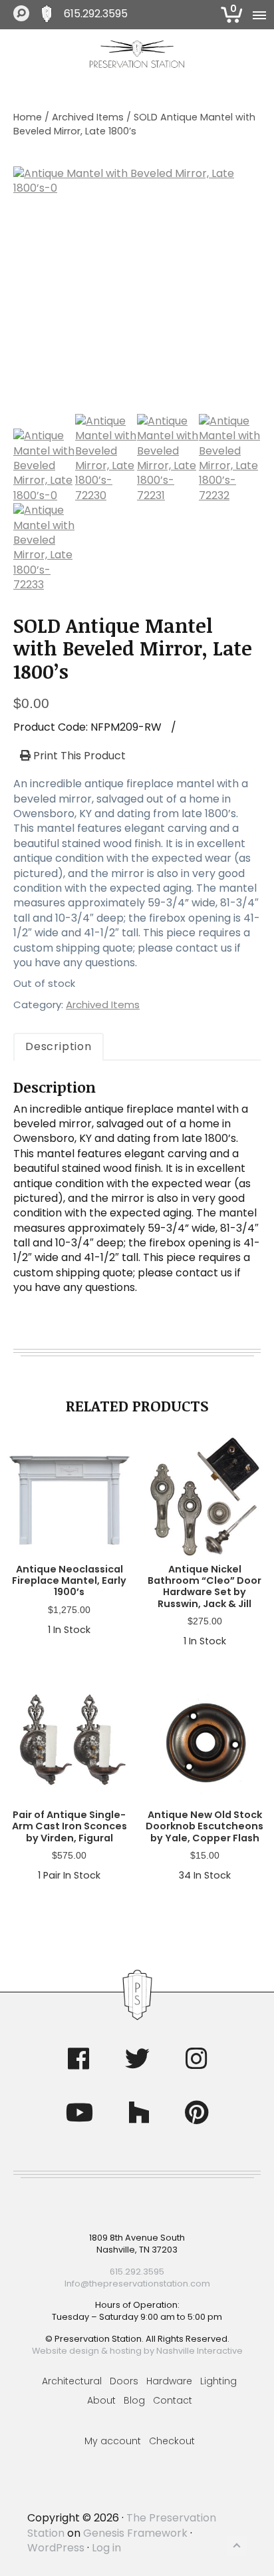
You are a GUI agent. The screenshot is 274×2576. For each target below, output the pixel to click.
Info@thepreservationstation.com (137, 2284)
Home (28, 117)
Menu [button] (257, 15)
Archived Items (88, 117)
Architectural (72, 2381)
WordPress (56, 2548)
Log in (106, 2548)
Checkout (172, 2441)
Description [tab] (59, 1046)
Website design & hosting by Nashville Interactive (137, 2351)
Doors (124, 2381)
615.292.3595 (96, 14)
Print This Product (78, 756)
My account (113, 2441)
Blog (134, 2400)
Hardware (169, 2381)
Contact (173, 2400)
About (101, 2400)
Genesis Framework (135, 2533)
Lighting (218, 2381)
